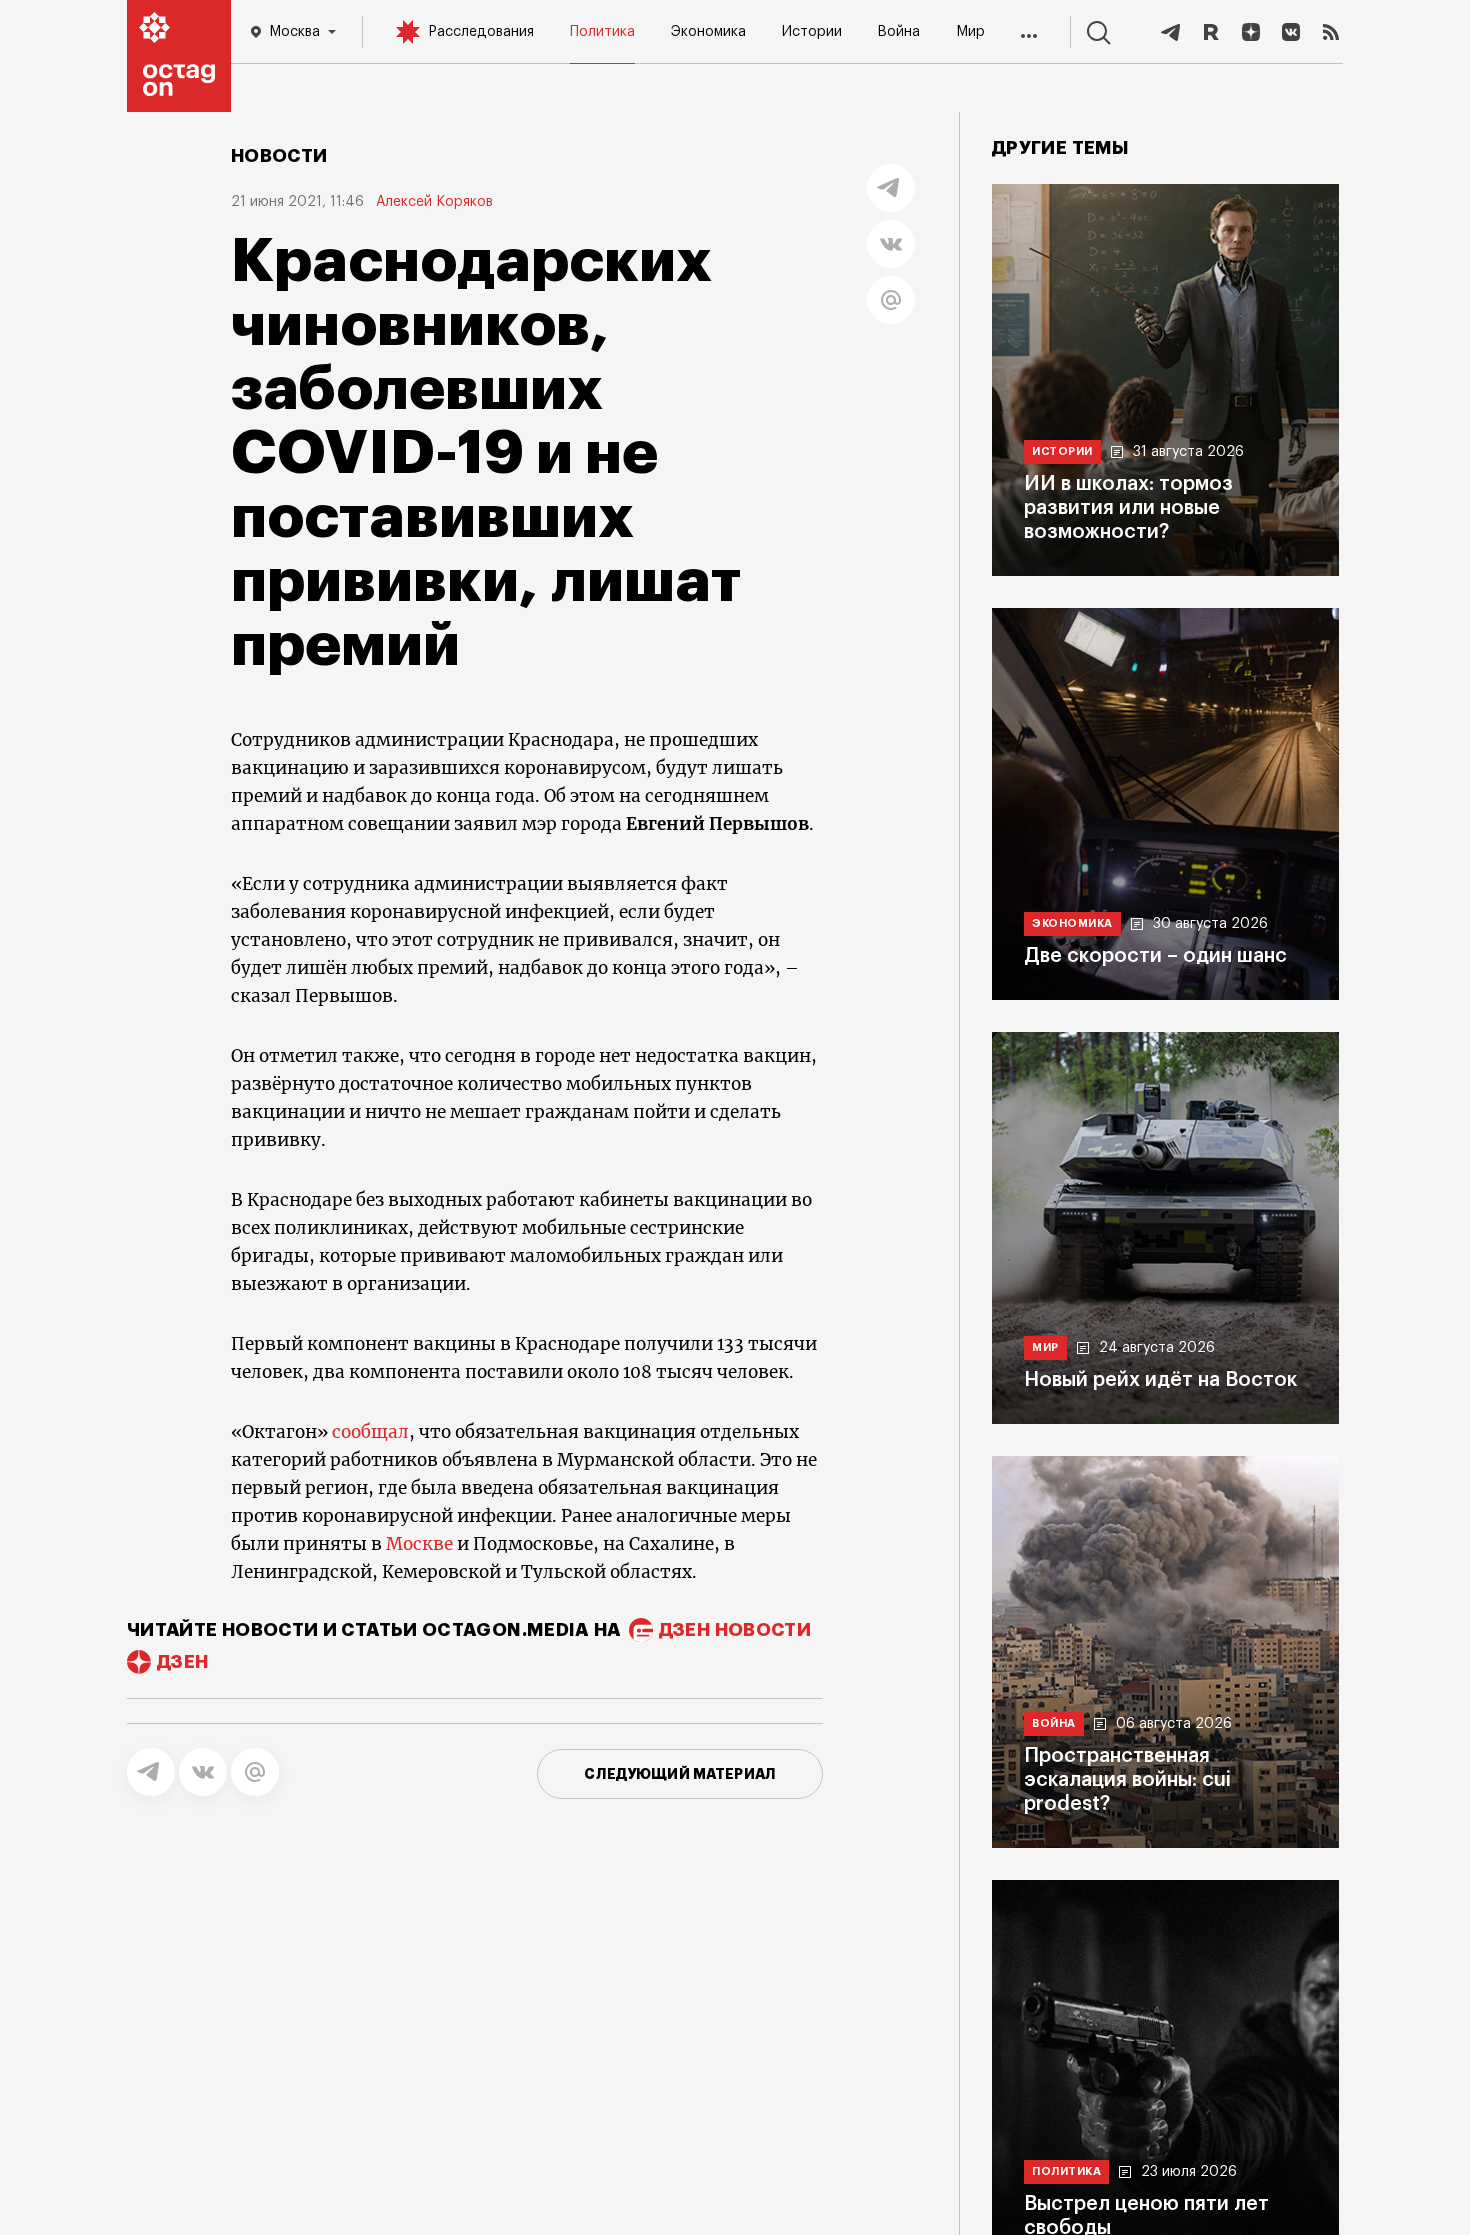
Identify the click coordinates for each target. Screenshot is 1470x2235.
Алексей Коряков (434, 202)
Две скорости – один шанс (1155, 956)
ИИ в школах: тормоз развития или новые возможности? (1128, 508)
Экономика (708, 32)
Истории (812, 32)
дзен (182, 1662)
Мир (970, 32)
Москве (419, 1544)
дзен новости (735, 1630)
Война (898, 32)
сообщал (370, 1432)
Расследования (481, 32)
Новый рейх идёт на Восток (1160, 1380)
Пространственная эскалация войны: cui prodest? (1127, 1780)
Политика (602, 32)
